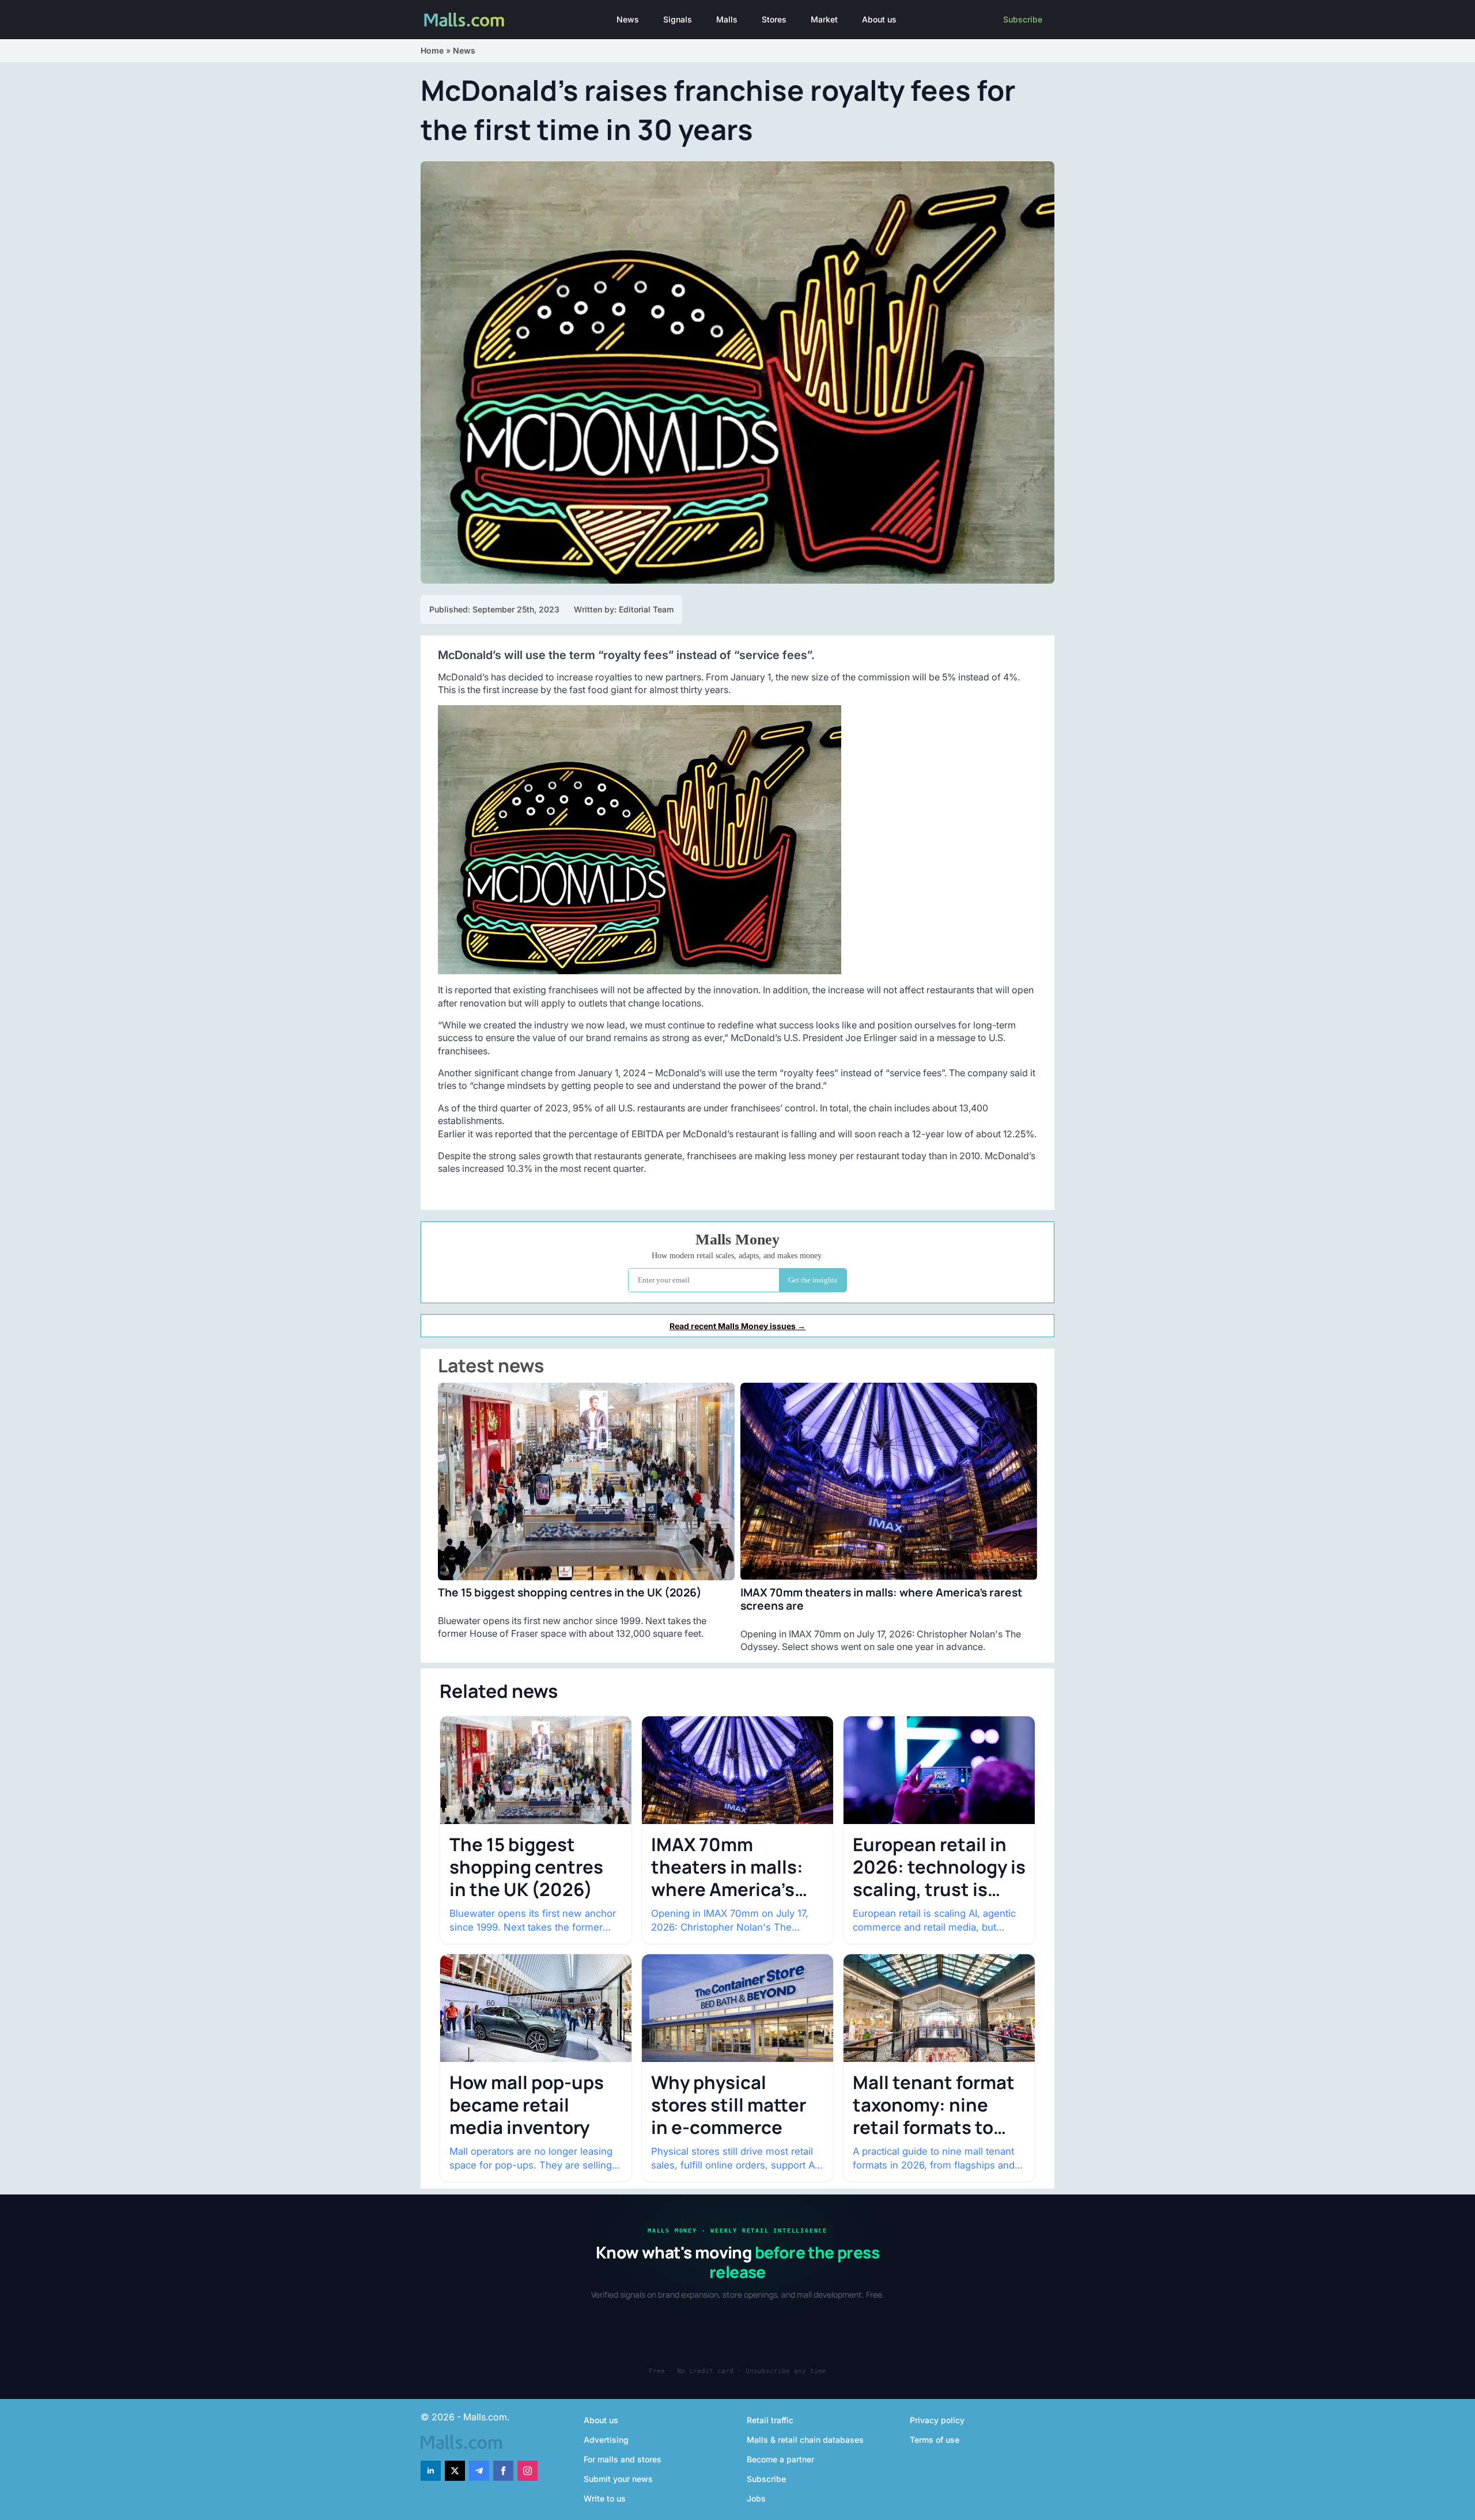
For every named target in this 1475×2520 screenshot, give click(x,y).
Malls (727, 19)
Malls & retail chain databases (805, 2440)
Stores (774, 19)
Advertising (606, 2440)
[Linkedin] (431, 2471)
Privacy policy (937, 2420)
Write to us (605, 2498)
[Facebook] (503, 2471)
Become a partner (780, 2459)
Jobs (756, 2498)
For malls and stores (623, 2459)
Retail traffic (770, 2420)
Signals (678, 19)
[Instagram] (527, 2471)
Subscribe (1023, 19)
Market (824, 19)
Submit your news (618, 2479)
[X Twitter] (455, 2471)
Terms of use (935, 2440)
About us (879, 19)
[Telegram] (479, 2471)
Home (432, 50)
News (628, 19)
